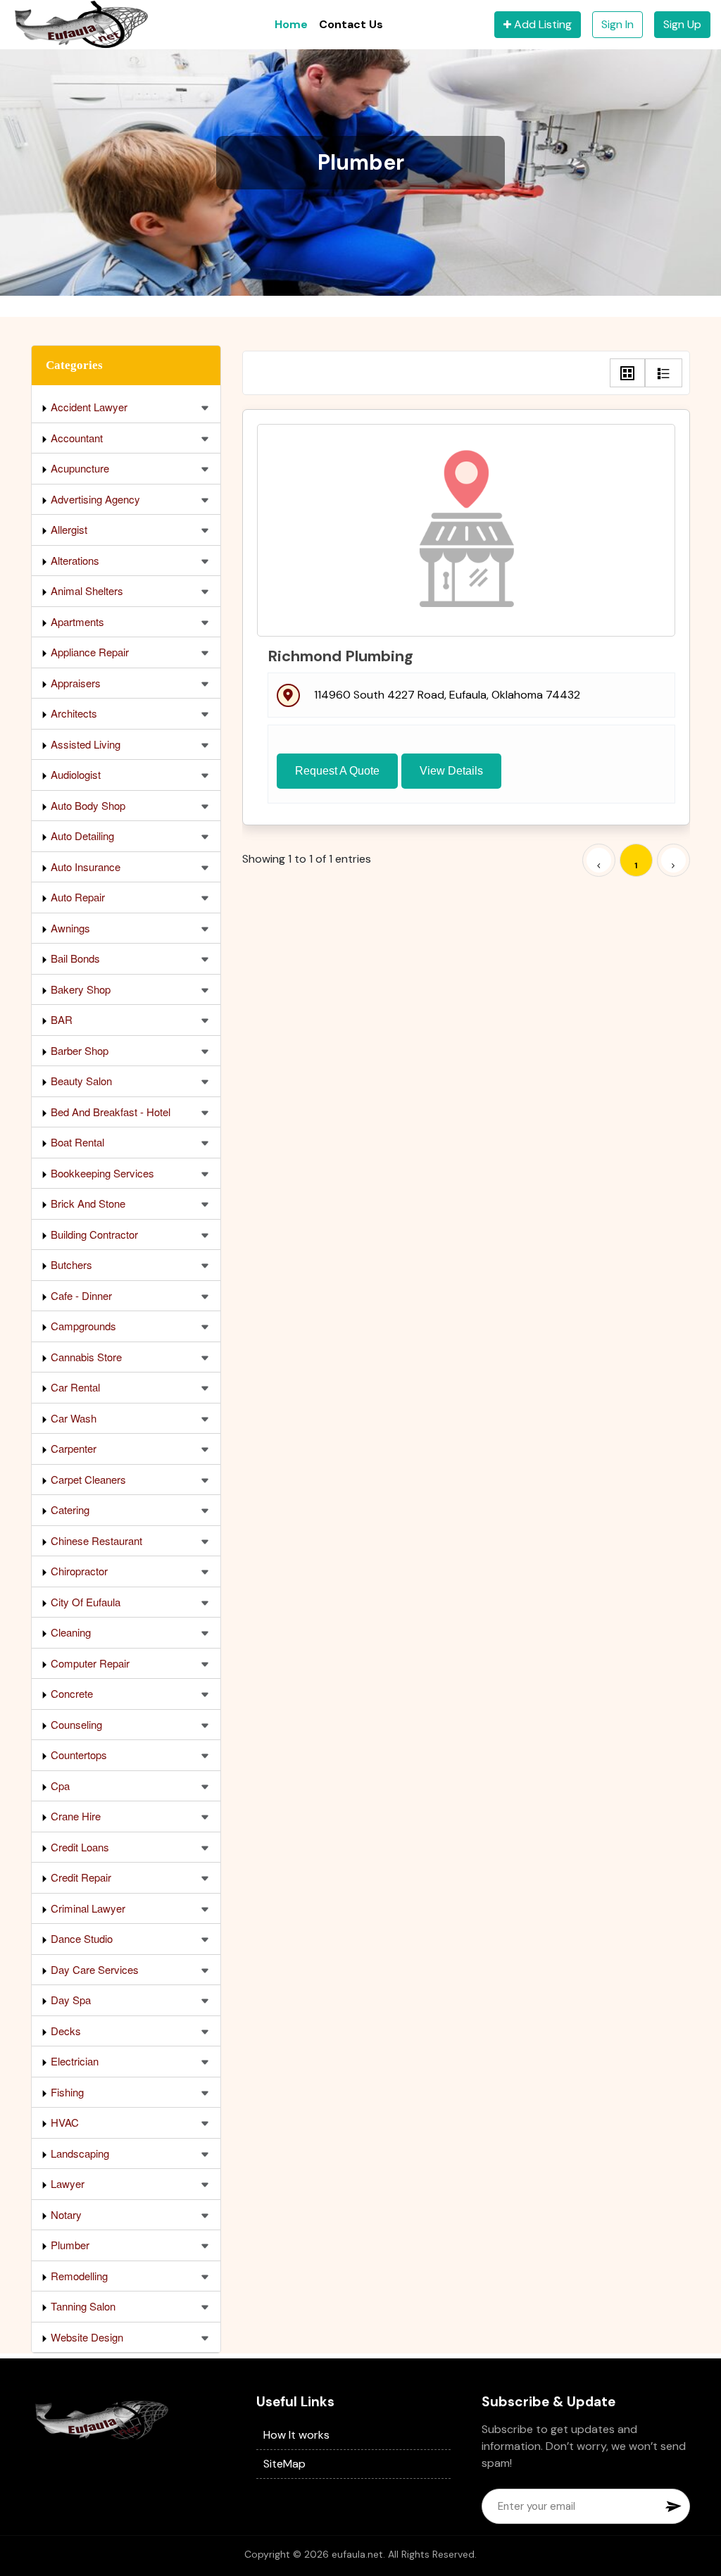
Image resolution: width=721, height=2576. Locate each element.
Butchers (70, 1264)
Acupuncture (79, 468)
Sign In (617, 24)
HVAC (63, 2122)
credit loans (79, 1847)
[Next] (673, 860)
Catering (69, 1509)
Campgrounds (82, 1326)
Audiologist (74, 774)
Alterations (74, 560)
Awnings (69, 928)
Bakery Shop (79, 989)
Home (291, 24)
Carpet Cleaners (87, 1479)
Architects (73, 713)
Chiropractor (78, 1571)
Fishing (66, 2092)
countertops (77, 1755)
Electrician (73, 2061)
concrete (70, 1693)
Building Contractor (93, 1234)
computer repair (89, 1663)
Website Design (86, 2337)
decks (64, 2031)
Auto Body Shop (87, 805)
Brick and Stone (87, 1203)
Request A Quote (337, 771)
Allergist (68, 529)
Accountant (75, 438)
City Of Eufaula (84, 1602)
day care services (93, 1969)
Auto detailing (81, 836)
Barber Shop (78, 1050)
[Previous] (599, 860)
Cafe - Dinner (80, 1295)
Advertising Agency (94, 499)
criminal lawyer (87, 1908)
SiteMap (284, 2464)
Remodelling (78, 2276)
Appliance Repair (88, 652)
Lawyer (66, 2183)
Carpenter (72, 1448)
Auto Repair (76, 897)
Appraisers (74, 683)
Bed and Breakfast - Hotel (109, 1112)
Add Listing (541, 24)
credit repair (80, 1877)
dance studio (80, 1938)
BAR (60, 1019)
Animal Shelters (86, 590)
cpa (59, 1786)
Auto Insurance (84, 867)
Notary (65, 2214)
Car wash (72, 1418)
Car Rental (74, 1387)
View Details (451, 771)
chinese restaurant (95, 1540)
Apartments (76, 621)
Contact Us (351, 24)
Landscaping (79, 2153)
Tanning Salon (82, 2306)
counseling (75, 1724)
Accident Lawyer (88, 407)
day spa (69, 2000)
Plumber (69, 2245)
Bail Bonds (74, 958)
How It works (296, 2435)
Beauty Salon (80, 1081)
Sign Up (682, 24)
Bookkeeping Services (101, 1173)
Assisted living (84, 744)
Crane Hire (74, 1816)
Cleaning (69, 1632)
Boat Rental (76, 1142)
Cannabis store (85, 1357)
